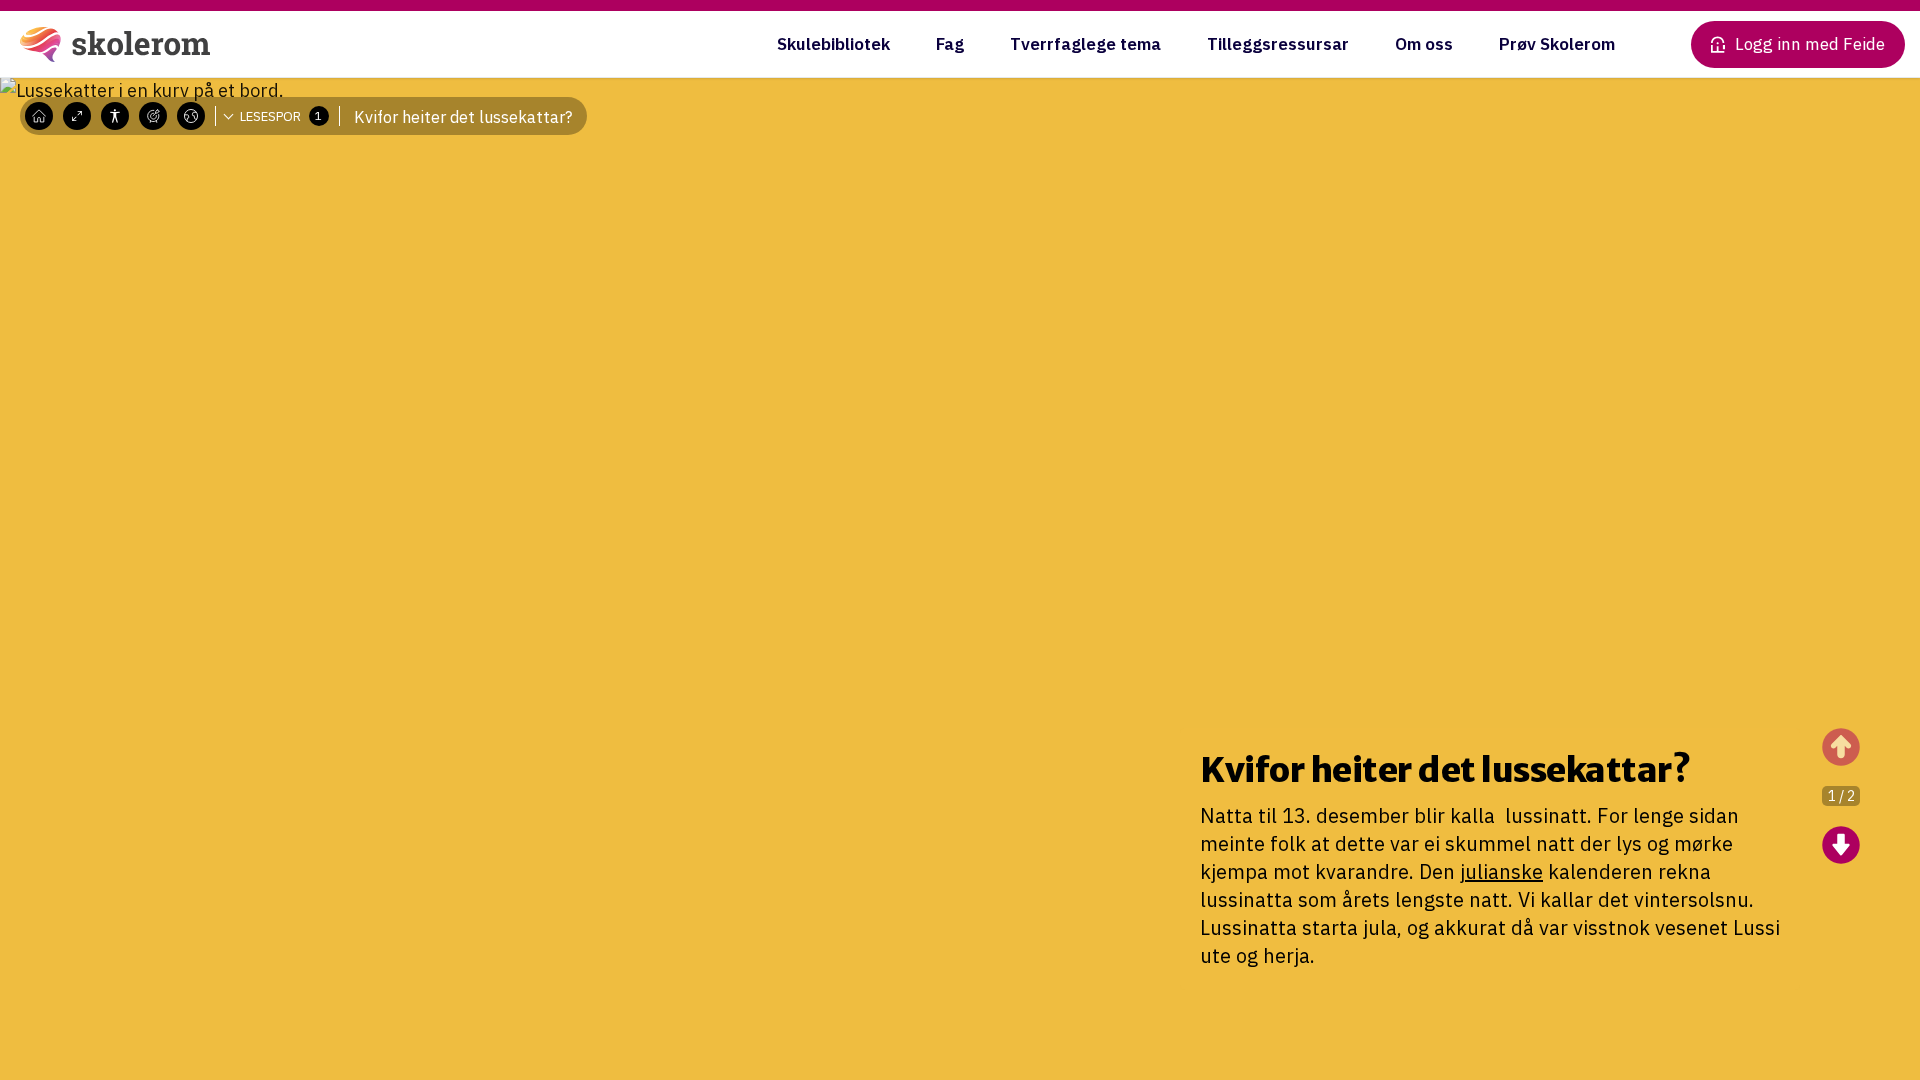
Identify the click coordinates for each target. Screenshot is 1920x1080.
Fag (950, 44)
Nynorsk (207, 175)
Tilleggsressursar (1278, 44)
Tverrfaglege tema (1085, 44)
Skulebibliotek (833, 44)
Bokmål (205, 145)
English (204, 205)
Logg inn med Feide (1810, 44)
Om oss (1424, 44)
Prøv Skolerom (1557, 44)
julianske (1501, 871)
